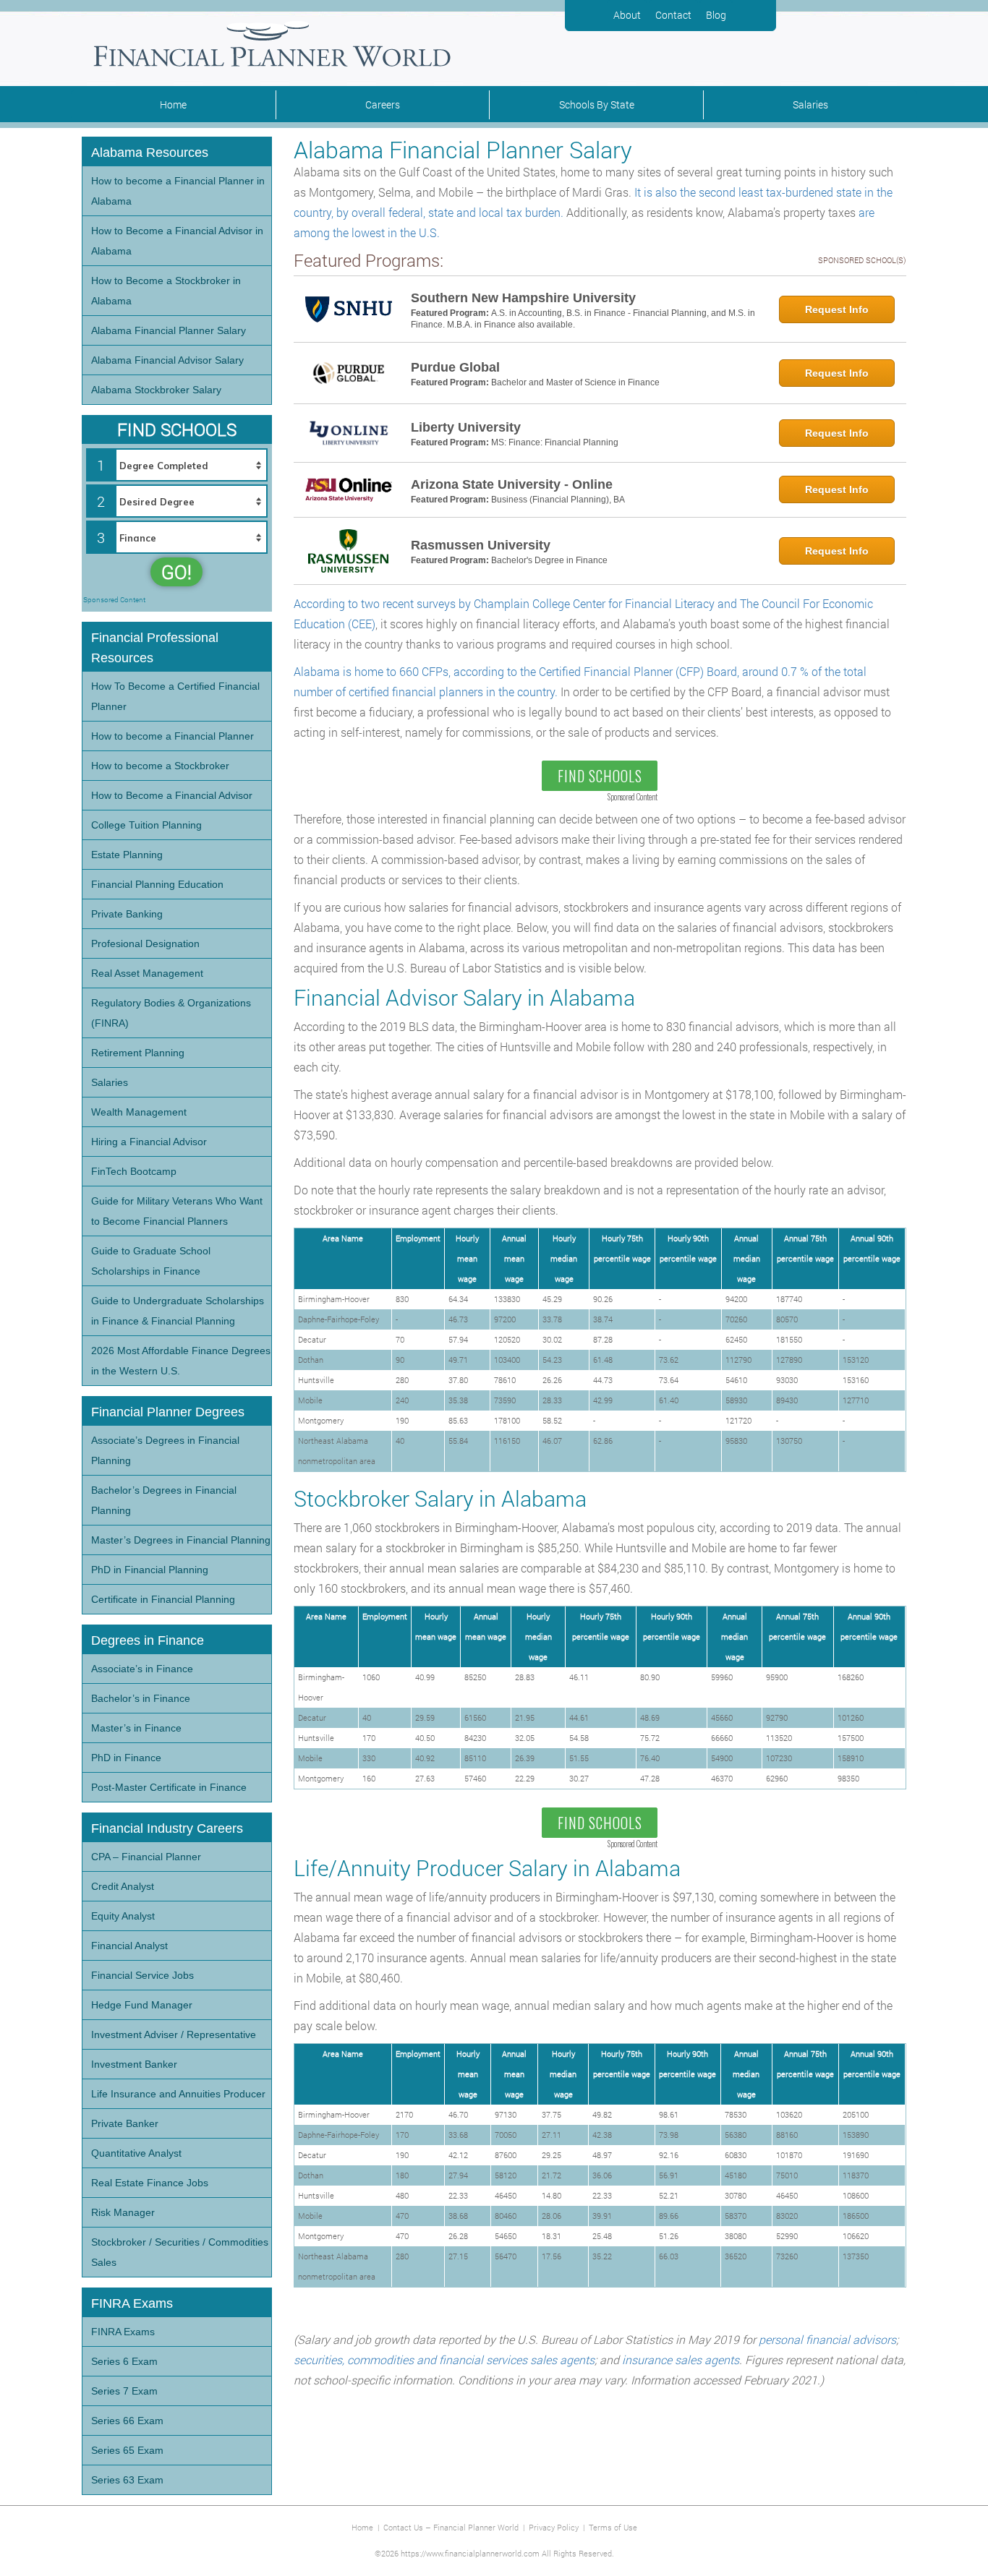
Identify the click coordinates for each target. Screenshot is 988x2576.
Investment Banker (134, 2064)
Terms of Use (613, 2527)
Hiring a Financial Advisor (149, 1142)
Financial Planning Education (157, 884)
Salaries (810, 104)
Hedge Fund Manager (142, 2005)
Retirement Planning (138, 1053)
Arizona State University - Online (512, 484)
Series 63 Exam (127, 2480)
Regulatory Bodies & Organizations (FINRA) (171, 1013)
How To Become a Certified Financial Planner (175, 696)
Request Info (837, 309)
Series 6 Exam (124, 2361)
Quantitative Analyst (136, 2153)
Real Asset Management (147, 973)
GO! (176, 572)
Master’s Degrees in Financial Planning (181, 1540)
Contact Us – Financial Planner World (451, 2527)
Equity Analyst (123, 1916)
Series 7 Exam (124, 2391)
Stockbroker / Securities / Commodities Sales (180, 2252)
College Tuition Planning (146, 825)
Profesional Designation (145, 943)
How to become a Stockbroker (160, 766)
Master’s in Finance (136, 1728)
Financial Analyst (129, 1946)
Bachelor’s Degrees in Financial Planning (164, 1500)
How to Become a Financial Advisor (172, 795)
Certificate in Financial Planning (163, 1599)
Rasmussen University (481, 545)
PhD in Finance (126, 1758)
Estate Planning (127, 855)
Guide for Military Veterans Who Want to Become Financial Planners (177, 1211)
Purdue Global (455, 367)
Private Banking (127, 914)
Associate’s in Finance (142, 1669)
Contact (673, 15)
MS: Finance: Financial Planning (555, 442)
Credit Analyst (123, 1886)
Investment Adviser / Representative (174, 2034)
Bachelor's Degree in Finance (549, 560)
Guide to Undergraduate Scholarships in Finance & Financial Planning (178, 1311)
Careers (383, 104)
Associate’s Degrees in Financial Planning (165, 1450)
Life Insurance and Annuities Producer (178, 2094)
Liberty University (466, 427)
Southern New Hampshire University (523, 298)
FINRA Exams (123, 2332)
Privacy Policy (554, 2527)
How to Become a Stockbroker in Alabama (166, 291)
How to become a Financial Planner (173, 736)
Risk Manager (123, 2212)
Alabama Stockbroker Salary (156, 390)
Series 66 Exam (127, 2421)
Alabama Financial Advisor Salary (167, 360)
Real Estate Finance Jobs (150, 2183)
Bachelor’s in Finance (141, 1698)
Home (173, 104)
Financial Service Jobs (142, 1975)
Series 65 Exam (127, 2450)
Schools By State (597, 104)
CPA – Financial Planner (146, 1857)
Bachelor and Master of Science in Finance (575, 382)
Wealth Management (139, 1112)
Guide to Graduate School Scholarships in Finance (151, 1261)
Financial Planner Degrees (168, 1412)
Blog (716, 15)
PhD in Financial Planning (150, 1570)
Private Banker (125, 2123)
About (627, 15)
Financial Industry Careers (167, 1828)
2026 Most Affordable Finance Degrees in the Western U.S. (181, 1361)
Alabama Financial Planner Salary (169, 330)
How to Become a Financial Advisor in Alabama (177, 241)
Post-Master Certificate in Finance (169, 1787)
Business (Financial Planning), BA (558, 500)
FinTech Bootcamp (134, 1171)
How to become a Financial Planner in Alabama (178, 191)
